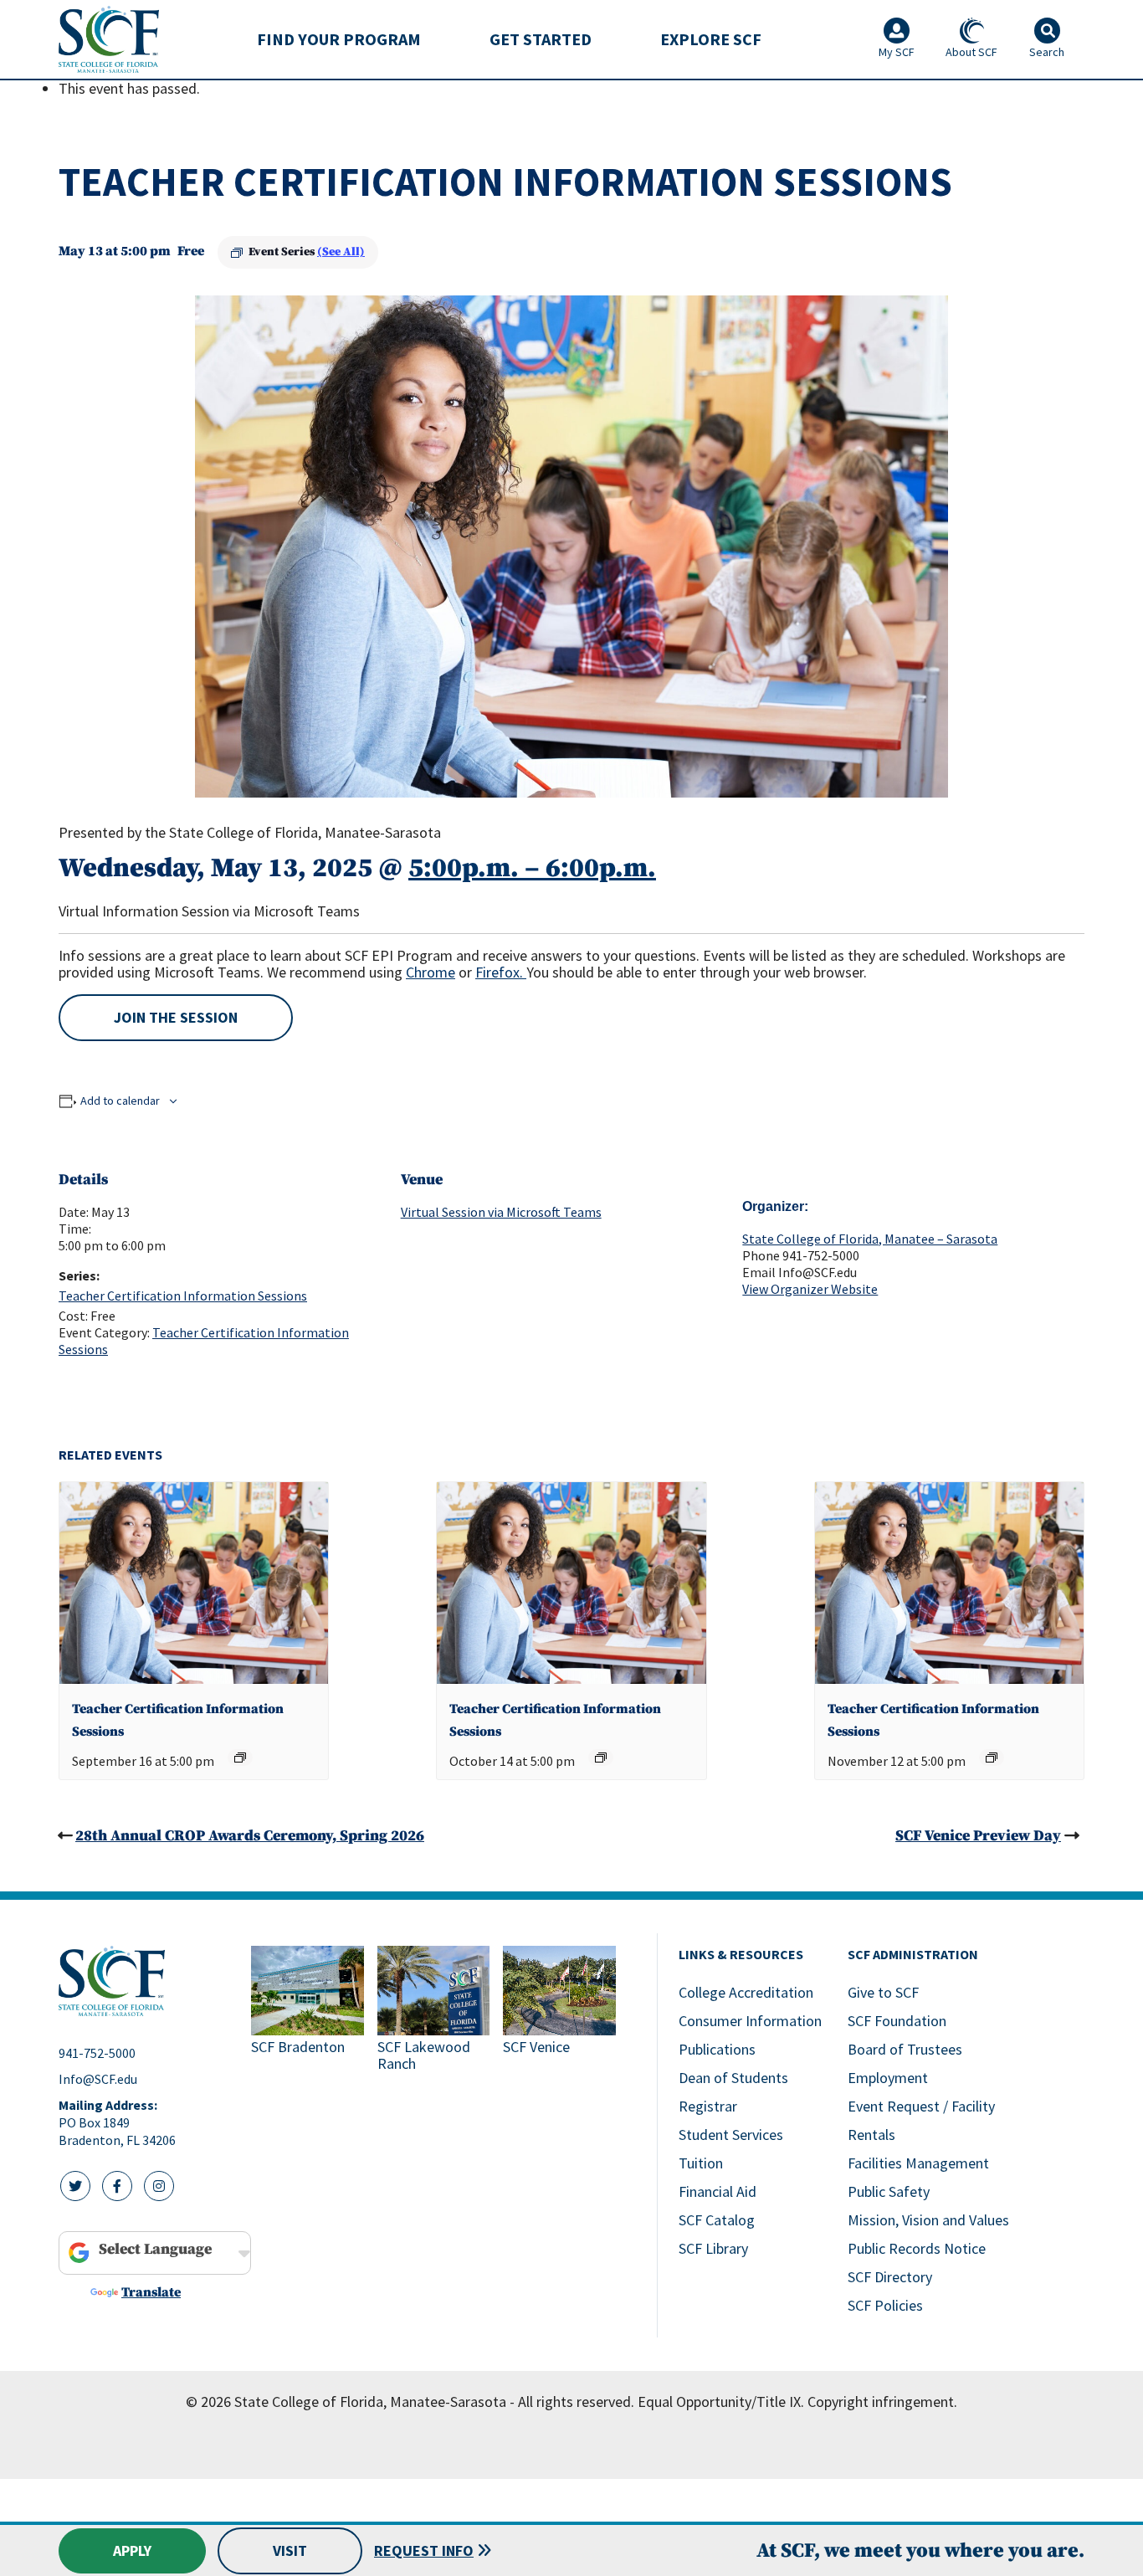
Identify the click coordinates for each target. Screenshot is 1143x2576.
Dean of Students (733, 2078)
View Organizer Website (810, 1289)
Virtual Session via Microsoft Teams (501, 1212)
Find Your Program (339, 39)
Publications (717, 2049)
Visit (290, 2550)
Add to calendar (120, 1101)
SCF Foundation (897, 2021)
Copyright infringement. (882, 2402)
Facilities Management (918, 2163)
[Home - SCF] (145, 1981)
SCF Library (713, 2248)
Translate (151, 2292)
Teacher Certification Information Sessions (183, 1296)
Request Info (424, 2550)
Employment (888, 2078)
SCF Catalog (717, 2220)
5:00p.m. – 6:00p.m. (532, 869)
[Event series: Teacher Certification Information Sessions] (240, 1758)
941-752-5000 (97, 2053)
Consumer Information (750, 2021)
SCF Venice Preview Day (978, 1836)
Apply (132, 2550)
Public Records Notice (917, 2248)
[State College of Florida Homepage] (109, 39)
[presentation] (194, 1583)
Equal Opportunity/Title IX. (721, 2402)
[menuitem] (339, 39)
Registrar (708, 2106)
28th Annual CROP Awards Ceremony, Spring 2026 (250, 1836)
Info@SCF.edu (98, 2079)
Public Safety (889, 2191)
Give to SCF (883, 1992)
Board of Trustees (905, 2049)
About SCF (971, 52)
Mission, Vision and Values (928, 2220)
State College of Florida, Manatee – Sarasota (870, 1239)
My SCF (897, 52)
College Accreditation (746, 1992)
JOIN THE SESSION (176, 1017)
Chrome (431, 972)
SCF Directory (890, 2277)
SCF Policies (885, 2305)
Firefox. (501, 972)
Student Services (731, 2135)
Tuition (701, 2163)
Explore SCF (711, 39)
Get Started (541, 39)
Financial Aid (718, 2191)
